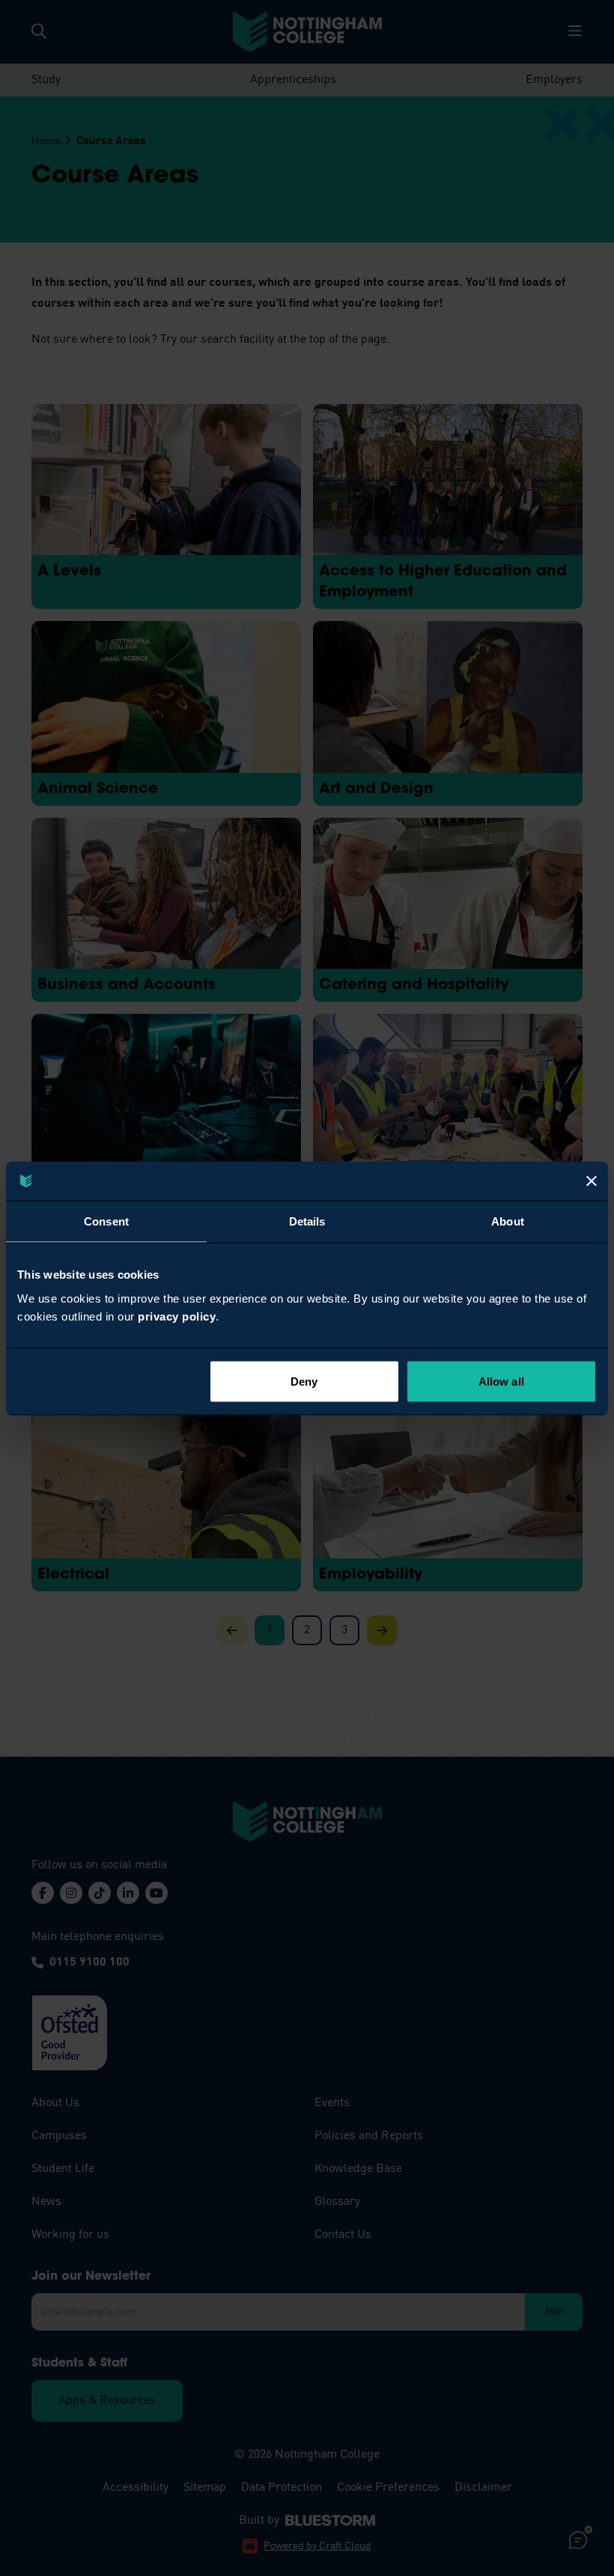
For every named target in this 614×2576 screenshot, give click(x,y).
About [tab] (508, 1221)
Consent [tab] (106, 1221)
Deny (304, 1381)
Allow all (501, 1381)
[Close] (592, 1181)
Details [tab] (307, 1221)
